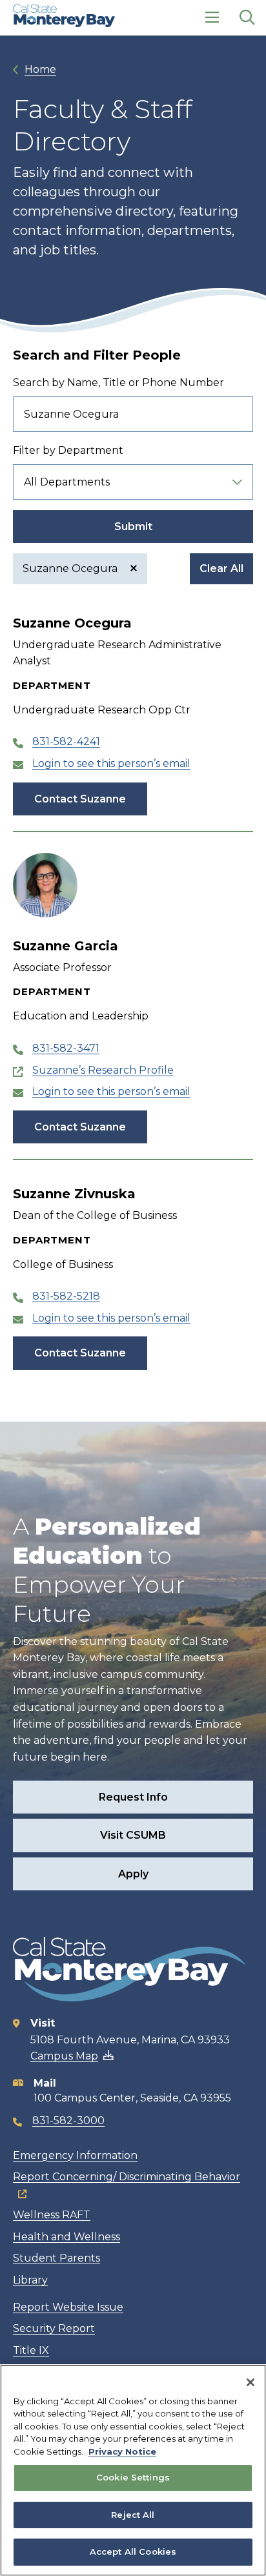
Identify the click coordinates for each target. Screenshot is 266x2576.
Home (40, 69)
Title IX (31, 2350)
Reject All (133, 2515)
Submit (133, 526)
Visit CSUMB (133, 1835)
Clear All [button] (221, 568)
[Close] (251, 2382)
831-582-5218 (66, 1296)
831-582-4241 (66, 741)
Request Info (133, 1797)
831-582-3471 (66, 1048)
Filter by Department (68, 450)
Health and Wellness (66, 2237)
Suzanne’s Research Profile (103, 1070)
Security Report (54, 2328)
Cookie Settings (133, 2477)
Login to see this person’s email (111, 763)
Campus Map (64, 2056)
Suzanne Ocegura (71, 568)
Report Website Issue (68, 2307)
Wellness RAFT (52, 2215)
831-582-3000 (68, 2121)
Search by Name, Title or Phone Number (118, 383)
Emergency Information (75, 2155)
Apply (133, 1874)
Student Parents (56, 2258)
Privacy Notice (122, 2451)
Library (30, 2280)
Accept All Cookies (133, 2551)
